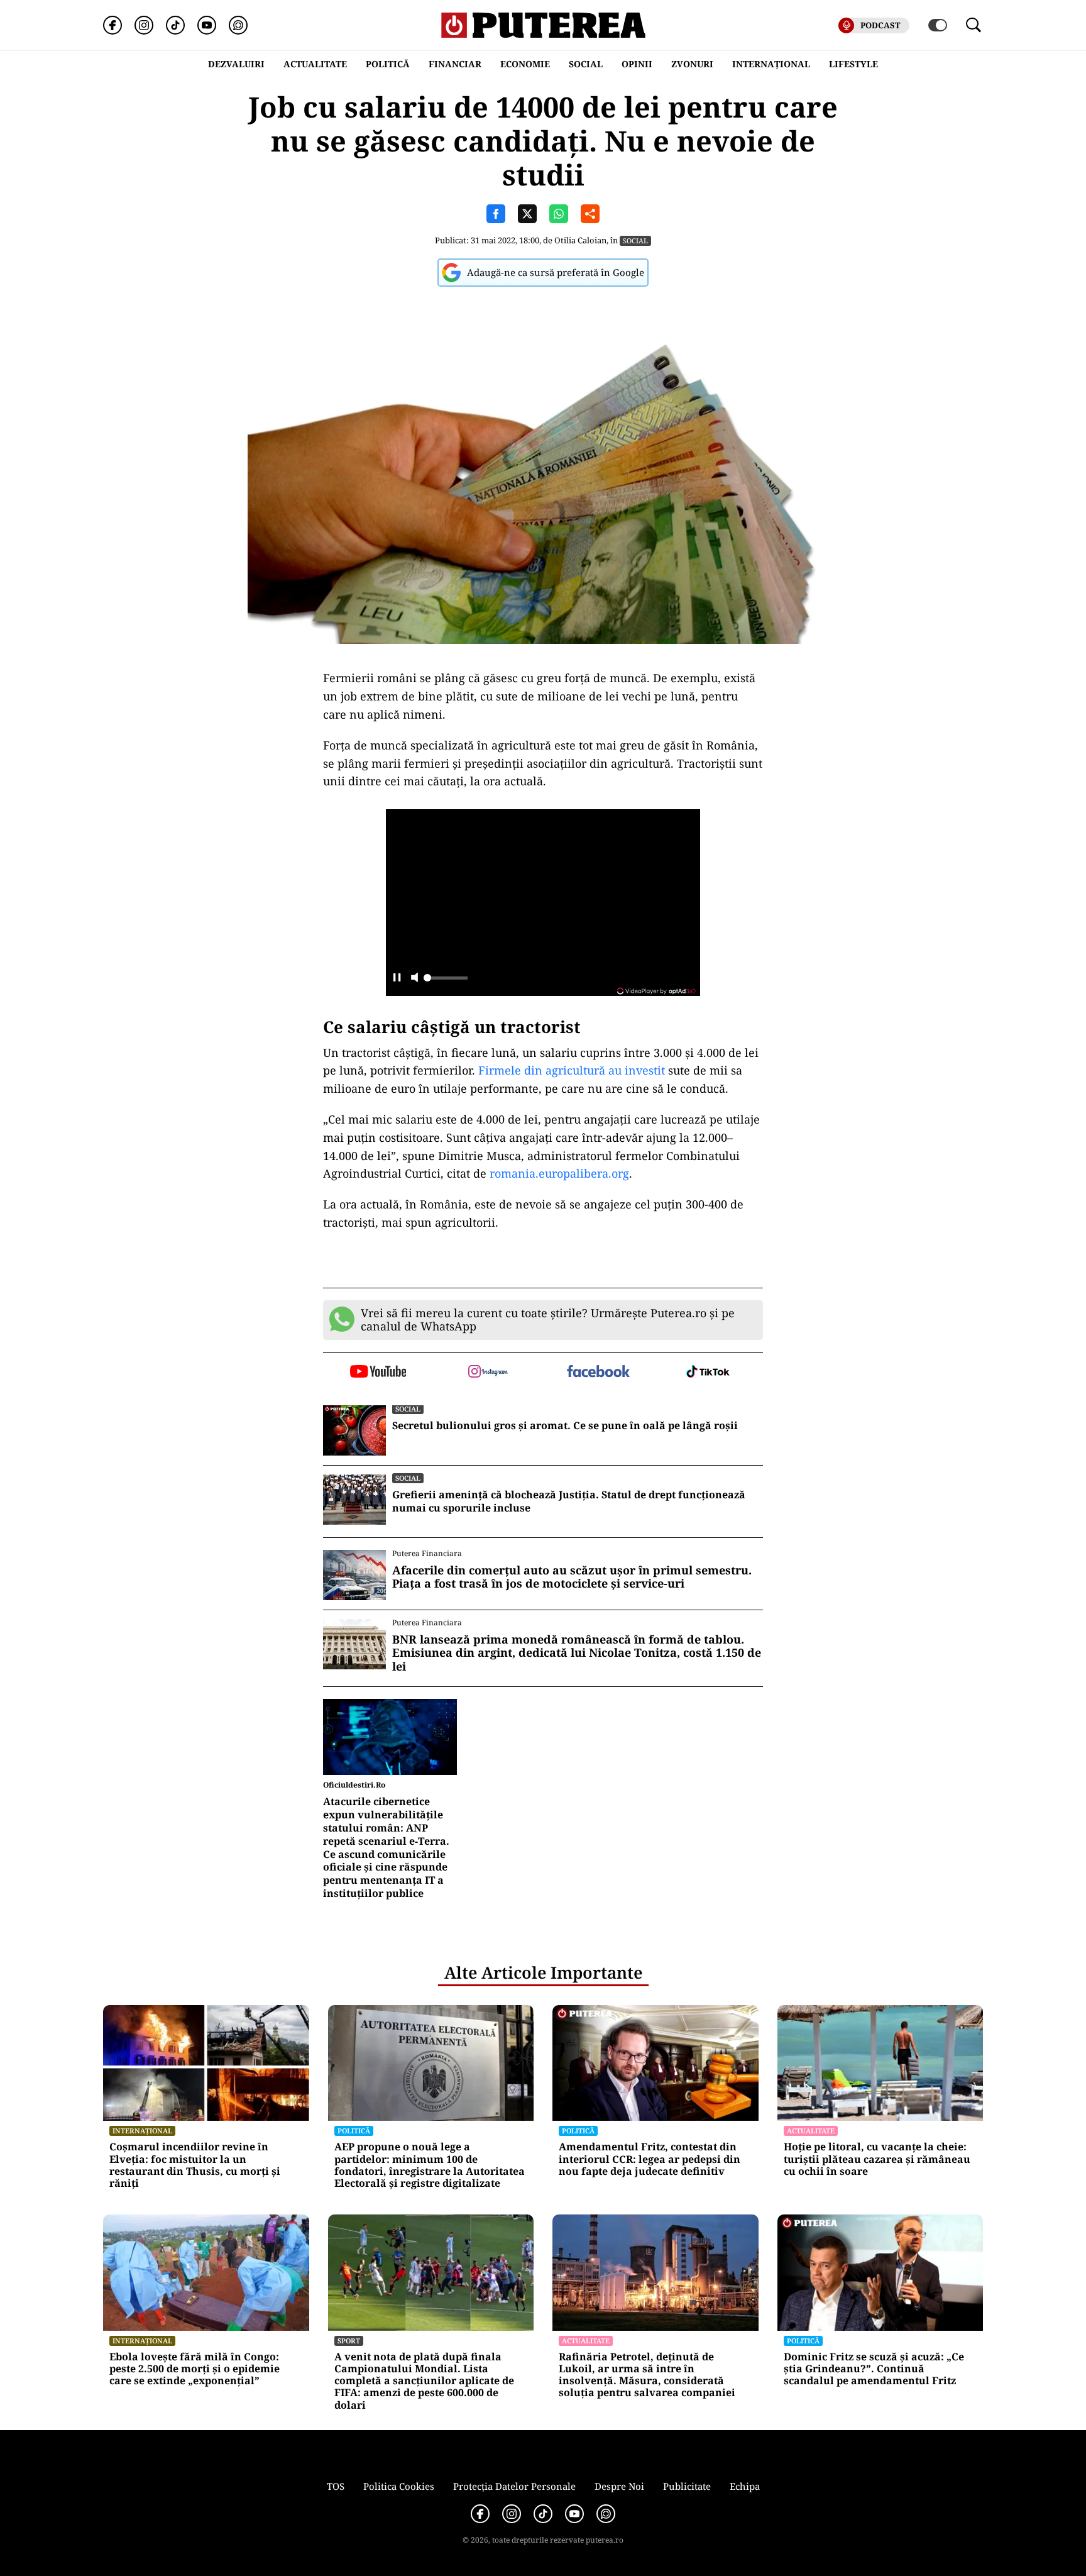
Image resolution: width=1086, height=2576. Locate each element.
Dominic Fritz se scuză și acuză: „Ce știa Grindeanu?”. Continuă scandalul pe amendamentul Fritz (874, 2369)
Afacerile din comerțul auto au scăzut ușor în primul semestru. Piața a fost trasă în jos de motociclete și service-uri (572, 1577)
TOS (336, 2486)
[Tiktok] (175, 25)
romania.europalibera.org (559, 1173)
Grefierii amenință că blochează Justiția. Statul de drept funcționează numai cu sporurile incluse (569, 1501)
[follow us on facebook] (598, 1372)
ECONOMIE (525, 64)
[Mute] (414, 979)
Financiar (455, 64)
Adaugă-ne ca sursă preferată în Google (556, 272)
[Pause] (397, 979)
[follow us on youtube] (378, 1373)
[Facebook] (112, 25)
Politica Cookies (399, 2486)
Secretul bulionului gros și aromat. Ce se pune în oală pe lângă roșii (565, 1426)
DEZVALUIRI (236, 64)
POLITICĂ (388, 64)
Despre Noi (619, 2486)
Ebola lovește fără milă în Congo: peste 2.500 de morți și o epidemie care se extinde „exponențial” (195, 2369)
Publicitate (687, 2486)
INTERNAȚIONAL (771, 64)
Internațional (142, 2131)
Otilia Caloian (580, 240)
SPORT (349, 2341)
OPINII (637, 64)
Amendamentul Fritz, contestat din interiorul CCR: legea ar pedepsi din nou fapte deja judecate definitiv (650, 2159)
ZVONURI (692, 64)
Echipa (745, 2486)
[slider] (446, 981)
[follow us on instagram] (488, 1373)
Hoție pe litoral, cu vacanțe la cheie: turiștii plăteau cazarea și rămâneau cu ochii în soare (877, 2159)
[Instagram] (144, 25)
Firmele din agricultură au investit (572, 1070)
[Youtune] (207, 25)
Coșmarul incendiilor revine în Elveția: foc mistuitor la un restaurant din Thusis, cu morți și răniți (195, 2165)
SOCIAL (586, 64)
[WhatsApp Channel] (238, 25)
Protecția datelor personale (514, 2486)
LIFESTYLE (853, 64)
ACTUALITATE (315, 64)
